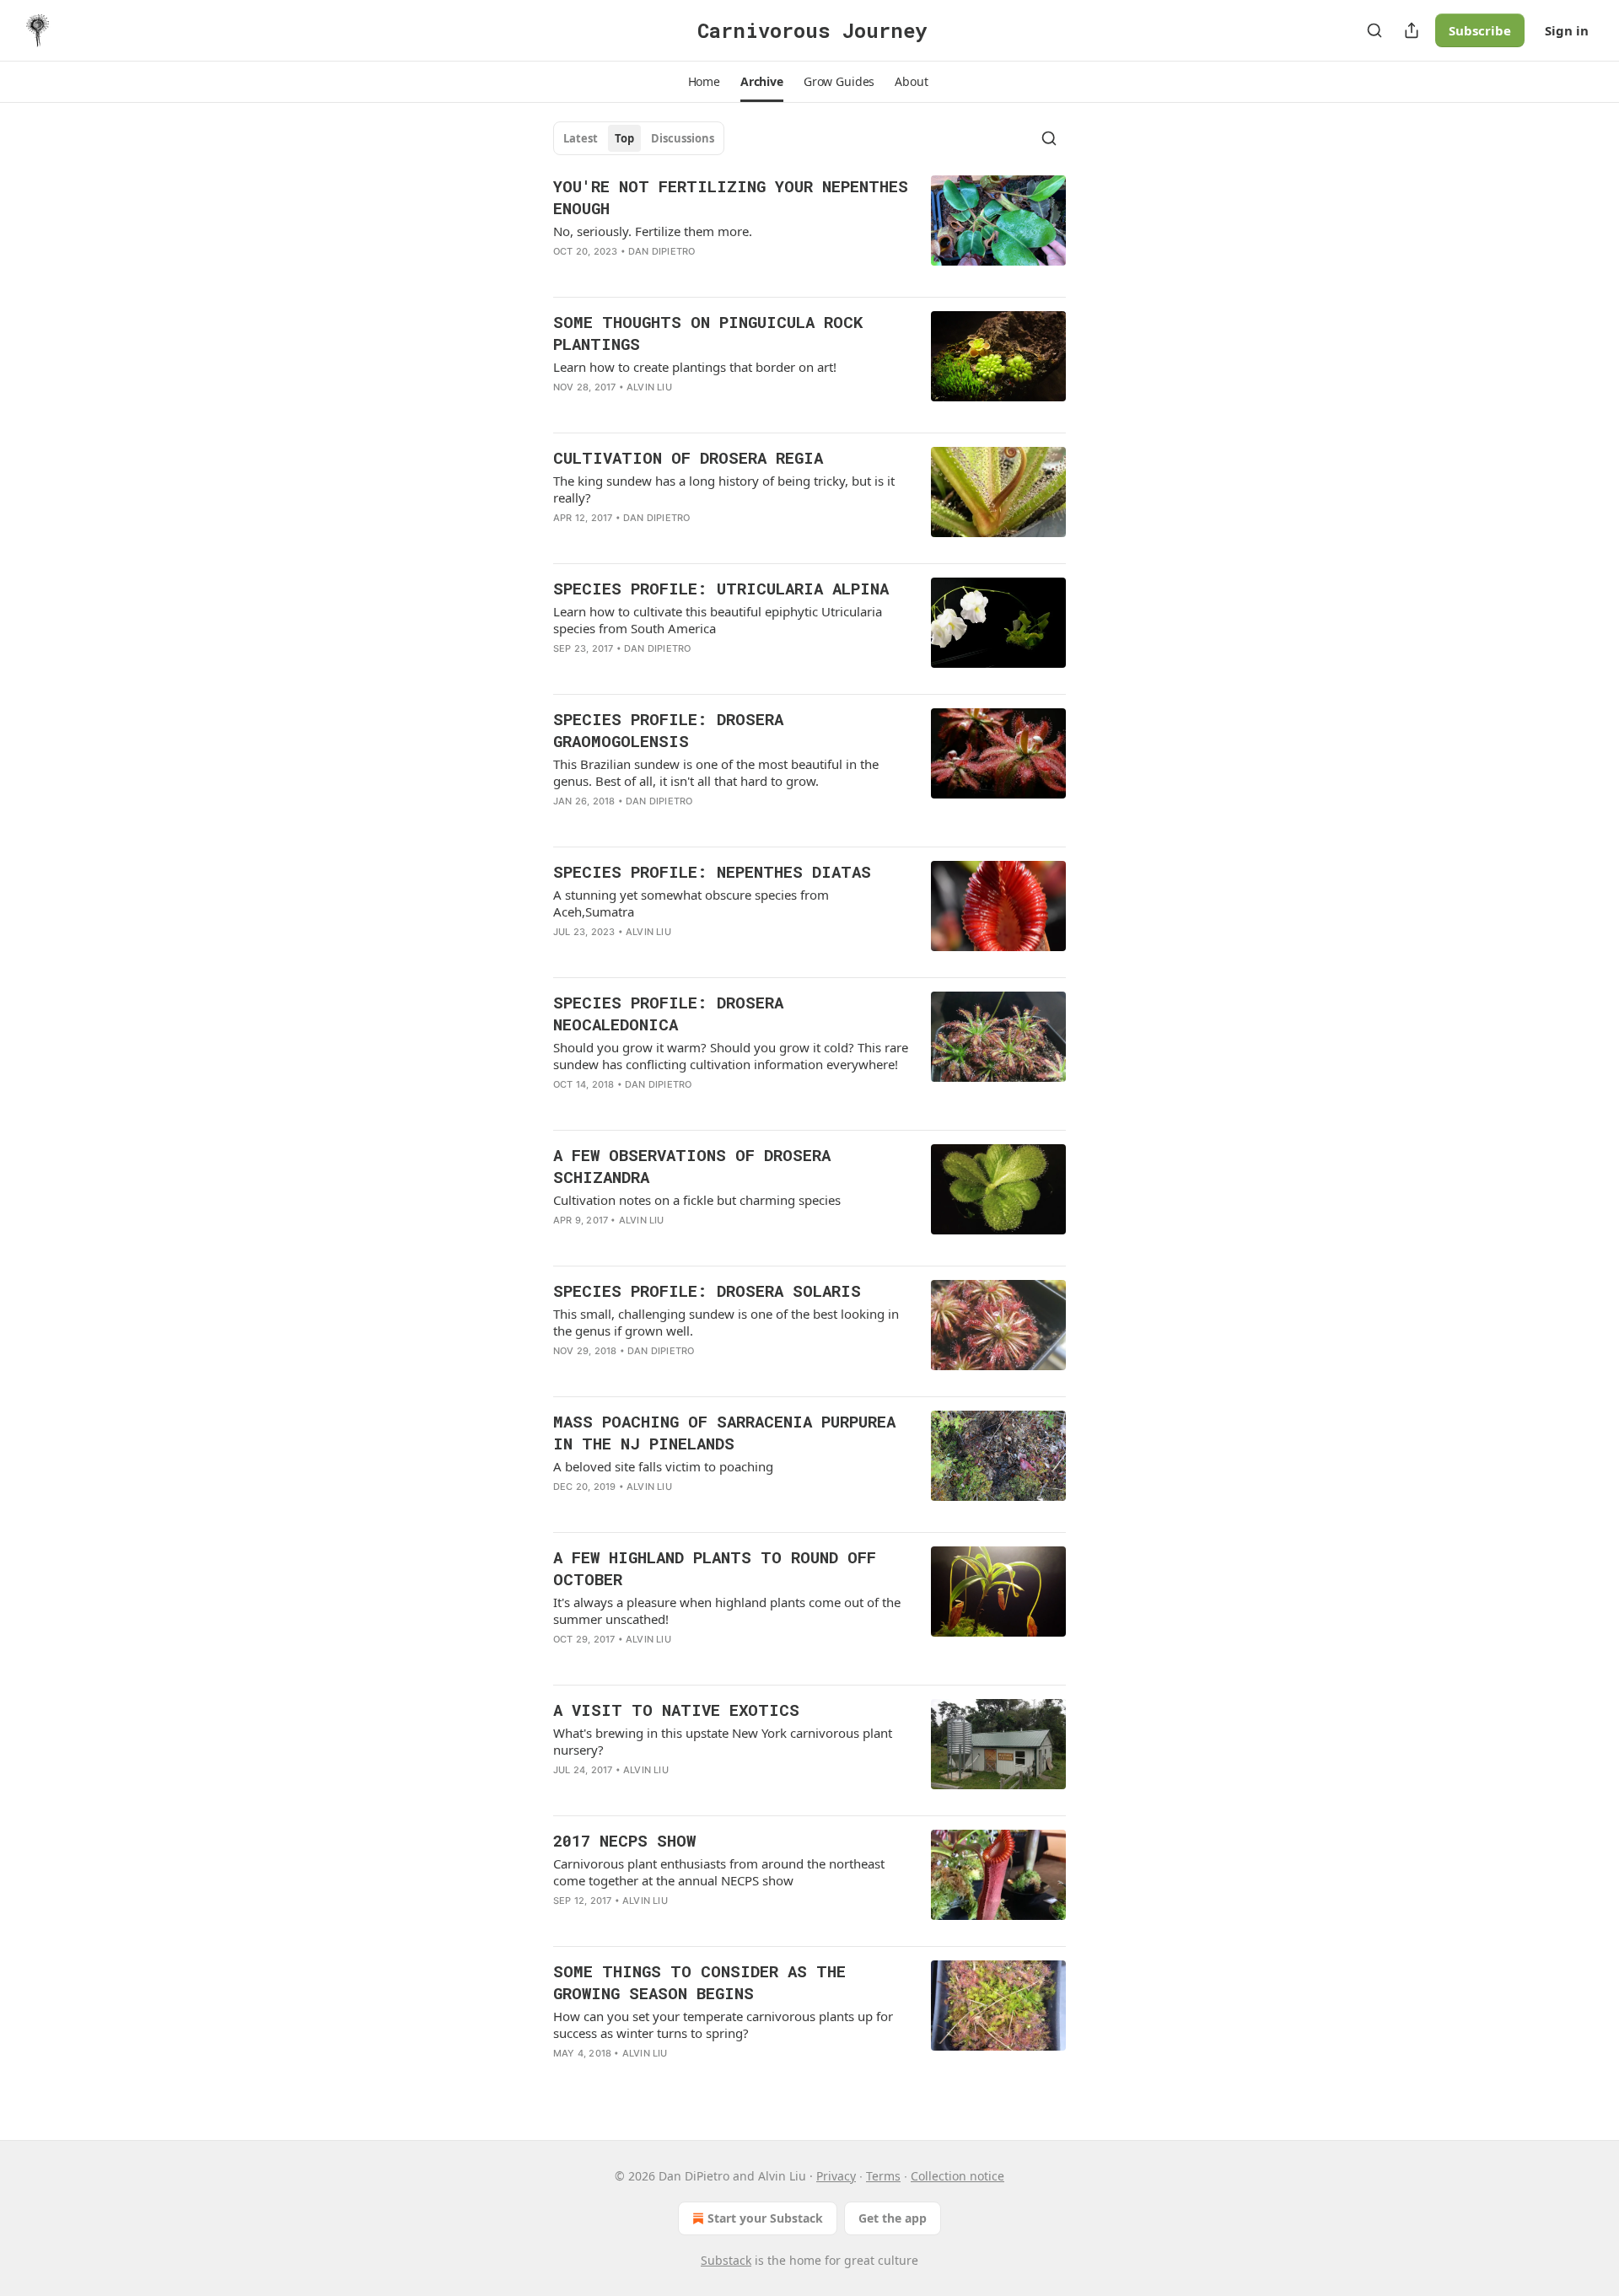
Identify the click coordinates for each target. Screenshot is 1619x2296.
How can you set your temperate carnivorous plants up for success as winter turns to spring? (723, 2024)
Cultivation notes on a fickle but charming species (697, 1200)
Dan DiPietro (662, 251)
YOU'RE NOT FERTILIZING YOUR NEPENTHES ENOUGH (731, 197)
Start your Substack (765, 2218)
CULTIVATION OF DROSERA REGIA (688, 457)
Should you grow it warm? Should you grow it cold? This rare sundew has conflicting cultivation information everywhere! (731, 1056)
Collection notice (957, 2176)
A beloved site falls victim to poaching (663, 1466)
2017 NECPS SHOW (624, 1840)
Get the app (893, 2218)
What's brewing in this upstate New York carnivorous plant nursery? (723, 1741)
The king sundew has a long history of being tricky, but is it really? (724, 489)
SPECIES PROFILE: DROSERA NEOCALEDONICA (668, 1013)
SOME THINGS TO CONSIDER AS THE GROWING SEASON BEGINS (699, 1982)
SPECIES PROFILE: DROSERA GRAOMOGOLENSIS (668, 730)
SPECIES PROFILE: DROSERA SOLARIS (707, 1290)
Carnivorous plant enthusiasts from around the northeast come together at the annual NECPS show (719, 1872)
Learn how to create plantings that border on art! (695, 367)
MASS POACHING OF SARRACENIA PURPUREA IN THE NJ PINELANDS (724, 1432)
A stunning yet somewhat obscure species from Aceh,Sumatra (691, 903)
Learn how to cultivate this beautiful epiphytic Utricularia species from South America (718, 620)
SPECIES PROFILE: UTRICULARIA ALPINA (721, 588)
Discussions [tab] (683, 138)
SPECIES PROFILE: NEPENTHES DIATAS (712, 871)
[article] (809, 229)
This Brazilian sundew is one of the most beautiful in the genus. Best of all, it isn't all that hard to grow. (716, 772)
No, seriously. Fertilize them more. (653, 231)
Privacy (836, 2176)
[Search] (1374, 30)
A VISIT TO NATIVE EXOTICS (676, 1710)
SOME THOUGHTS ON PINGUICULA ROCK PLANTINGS (708, 333)
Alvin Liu (649, 387)
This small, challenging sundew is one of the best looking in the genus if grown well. (726, 1322)
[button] (704, 82)
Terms (883, 2176)
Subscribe (1480, 30)
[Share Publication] (1412, 30)
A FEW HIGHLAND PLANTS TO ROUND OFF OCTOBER (715, 1568)
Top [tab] (624, 138)
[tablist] (639, 138)
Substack (726, 2260)
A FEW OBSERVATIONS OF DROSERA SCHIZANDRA (692, 1166)
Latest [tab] (581, 138)
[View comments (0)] (682, 409)
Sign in (1567, 30)
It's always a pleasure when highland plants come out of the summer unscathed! (727, 1610)
